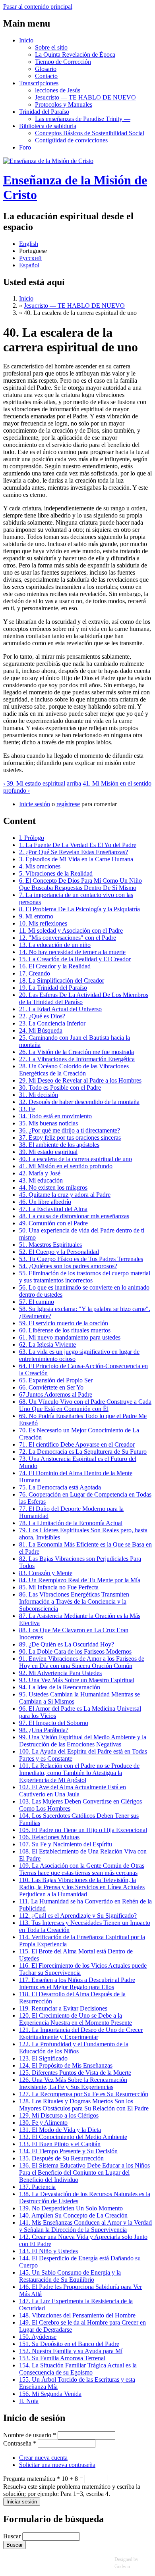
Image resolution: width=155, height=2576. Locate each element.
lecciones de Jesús (58, 90)
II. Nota (29, 2401)
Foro (25, 147)
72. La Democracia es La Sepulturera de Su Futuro (83, 1452)
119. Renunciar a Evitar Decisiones (63, 2008)
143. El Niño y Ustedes (48, 2251)
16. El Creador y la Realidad (55, 966)
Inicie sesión (35, 804)
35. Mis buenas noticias (48, 1123)
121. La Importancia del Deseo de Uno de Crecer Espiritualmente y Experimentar (81, 2033)
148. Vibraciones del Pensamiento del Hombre (77, 2315)
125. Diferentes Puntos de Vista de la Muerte (75, 2073)
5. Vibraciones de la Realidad (56, 873)
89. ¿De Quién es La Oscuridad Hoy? (67, 1644)
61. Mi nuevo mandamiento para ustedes (70, 1337)
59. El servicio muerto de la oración (64, 1323)
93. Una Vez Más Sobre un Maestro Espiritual (77, 1680)
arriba (74, 783)
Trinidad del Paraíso (44, 112)
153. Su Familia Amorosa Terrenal (62, 2358)
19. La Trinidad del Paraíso (53, 988)
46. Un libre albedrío (45, 1202)
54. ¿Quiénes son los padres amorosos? (68, 1266)
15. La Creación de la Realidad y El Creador (75, 959)
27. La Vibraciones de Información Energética (77, 1059)
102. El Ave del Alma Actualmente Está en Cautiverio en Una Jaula (73, 1791)
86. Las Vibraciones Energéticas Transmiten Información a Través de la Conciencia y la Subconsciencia (74, 1601)
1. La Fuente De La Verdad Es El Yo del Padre (78, 845)
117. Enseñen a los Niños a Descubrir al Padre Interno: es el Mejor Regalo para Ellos (77, 1983)
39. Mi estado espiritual (48, 1152)
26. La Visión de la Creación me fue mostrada (77, 1052)
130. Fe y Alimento (43, 2123)
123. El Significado (43, 2058)
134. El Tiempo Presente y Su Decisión (68, 2151)
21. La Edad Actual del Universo (60, 1009)
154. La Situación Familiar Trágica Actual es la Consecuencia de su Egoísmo (78, 2369)
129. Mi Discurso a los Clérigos (59, 2115)
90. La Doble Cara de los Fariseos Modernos (75, 1651)
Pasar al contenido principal (38, 7)
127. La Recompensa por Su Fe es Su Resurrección (84, 2094)
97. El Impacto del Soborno (54, 1723)
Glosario (46, 69)
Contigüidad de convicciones (71, 140)
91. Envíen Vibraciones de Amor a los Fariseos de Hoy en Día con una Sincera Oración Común (82, 1662)
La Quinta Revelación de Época (75, 55)
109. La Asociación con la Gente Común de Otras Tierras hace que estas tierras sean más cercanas (82, 1869)
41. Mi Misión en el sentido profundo (66, 1166)
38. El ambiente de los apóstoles (59, 1145)
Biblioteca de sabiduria (48, 126)
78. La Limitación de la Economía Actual (71, 1523)
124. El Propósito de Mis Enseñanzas (66, 2065)
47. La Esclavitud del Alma (53, 1209)
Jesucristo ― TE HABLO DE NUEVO (85, 97)
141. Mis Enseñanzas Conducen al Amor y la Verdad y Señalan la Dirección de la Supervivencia (85, 2226)
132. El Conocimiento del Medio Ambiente (73, 2137)
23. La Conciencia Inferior (52, 1023)
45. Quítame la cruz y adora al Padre (65, 1195)
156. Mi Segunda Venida (50, 2394)
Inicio (26, 40)
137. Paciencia (37, 2187)
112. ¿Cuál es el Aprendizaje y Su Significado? (78, 1916)
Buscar (13, 2536)
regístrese (68, 804)
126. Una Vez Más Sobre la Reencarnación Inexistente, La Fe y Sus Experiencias (73, 2083)
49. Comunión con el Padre (53, 1223)
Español (29, 265)
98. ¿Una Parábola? (44, 1730)
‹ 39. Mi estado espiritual (34, 783)
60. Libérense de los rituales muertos (65, 1330)
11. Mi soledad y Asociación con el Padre (71, 931)
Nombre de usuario (30, 2435)
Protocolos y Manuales (64, 104)
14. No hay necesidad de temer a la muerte (72, 952)
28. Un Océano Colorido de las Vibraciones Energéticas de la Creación (74, 1070)
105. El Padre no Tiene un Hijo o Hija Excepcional (83, 1830)
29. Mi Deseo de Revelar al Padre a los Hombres (80, 1080)
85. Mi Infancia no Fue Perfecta (59, 1587)
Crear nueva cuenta (43, 2458)
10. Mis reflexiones (43, 923)
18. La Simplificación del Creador (62, 980)
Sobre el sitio (51, 47)
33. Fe (27, 1109)
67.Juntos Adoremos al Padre (56, 1394)
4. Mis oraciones (40, 866)
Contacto (46, 76)
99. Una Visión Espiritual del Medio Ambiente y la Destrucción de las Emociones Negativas (83, 1741)
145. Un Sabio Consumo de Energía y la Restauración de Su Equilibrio (70, 2276)
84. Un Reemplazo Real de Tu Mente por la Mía (80, 1580)
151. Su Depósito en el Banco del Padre (69, 2344)
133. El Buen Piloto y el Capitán (60, 2144)
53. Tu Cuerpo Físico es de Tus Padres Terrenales (81, 1259)
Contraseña (20, 2443)
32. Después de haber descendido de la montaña (79, 1102)
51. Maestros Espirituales (50, 1245)
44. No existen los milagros (53, 1187)
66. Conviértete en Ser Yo (51, 1387)
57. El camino (37, 1302)
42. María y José (40, 1173)
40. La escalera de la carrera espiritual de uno (76, 1159)
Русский (30, 258)
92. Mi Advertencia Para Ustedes (60, 1673)
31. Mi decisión (39, 1095)
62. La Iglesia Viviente (47, 1345)
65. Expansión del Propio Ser (56, 1380)
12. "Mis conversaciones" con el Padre (68, 938)
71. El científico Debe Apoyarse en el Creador (77, 1444)
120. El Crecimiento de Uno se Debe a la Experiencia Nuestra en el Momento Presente (76, 2019)
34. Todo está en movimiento (55, 1116)
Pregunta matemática (32, 2479)
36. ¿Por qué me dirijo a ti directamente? (70, 1130)
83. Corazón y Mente (46, 1573)
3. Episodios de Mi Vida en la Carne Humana (76, 859)
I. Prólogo (32, 838)
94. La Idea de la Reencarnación (60, 1687)
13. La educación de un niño (55, 945)
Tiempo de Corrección (63, 62)
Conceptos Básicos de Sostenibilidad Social (90, 133)
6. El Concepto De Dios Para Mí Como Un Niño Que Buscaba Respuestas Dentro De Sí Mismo (80, 884)
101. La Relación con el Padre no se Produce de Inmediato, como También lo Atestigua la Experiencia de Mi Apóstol (79, 1773)
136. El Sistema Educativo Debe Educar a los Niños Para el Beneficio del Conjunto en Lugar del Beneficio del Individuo (84, 2173)
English (29, 244)
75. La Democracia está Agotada (60, 1487)
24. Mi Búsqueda (41, 1030)
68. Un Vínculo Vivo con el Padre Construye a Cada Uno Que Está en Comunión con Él (85, 1405)
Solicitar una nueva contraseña (57, 2465)
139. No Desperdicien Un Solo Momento (71, 2208)
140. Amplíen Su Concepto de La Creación (73, 2215)
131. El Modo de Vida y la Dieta (60, 2130)
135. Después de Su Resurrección (61, 2158)
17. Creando (35, 973)
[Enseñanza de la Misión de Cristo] (48, 161)
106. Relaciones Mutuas (49, 1837)
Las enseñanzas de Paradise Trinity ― (83, 119)
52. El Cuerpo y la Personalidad (59, 1252)
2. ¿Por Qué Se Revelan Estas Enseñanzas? (74, 852)
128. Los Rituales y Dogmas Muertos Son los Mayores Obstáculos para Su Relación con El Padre (84, 2105)
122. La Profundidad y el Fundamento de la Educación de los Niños (74, 2048)
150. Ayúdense (38, 2337)
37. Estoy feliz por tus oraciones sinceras (70, 1138)
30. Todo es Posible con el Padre (60, 1088)
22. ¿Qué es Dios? (42, 1016)
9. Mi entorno (36, 916)
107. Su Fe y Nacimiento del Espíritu (66, 1844)
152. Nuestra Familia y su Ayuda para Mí (71, 2351)
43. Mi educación (41, 1180)
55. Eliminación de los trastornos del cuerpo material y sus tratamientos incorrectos (85, 1277)
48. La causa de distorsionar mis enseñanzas (74, 1216)
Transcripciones (39, 83)
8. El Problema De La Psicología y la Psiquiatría (79, 909)
